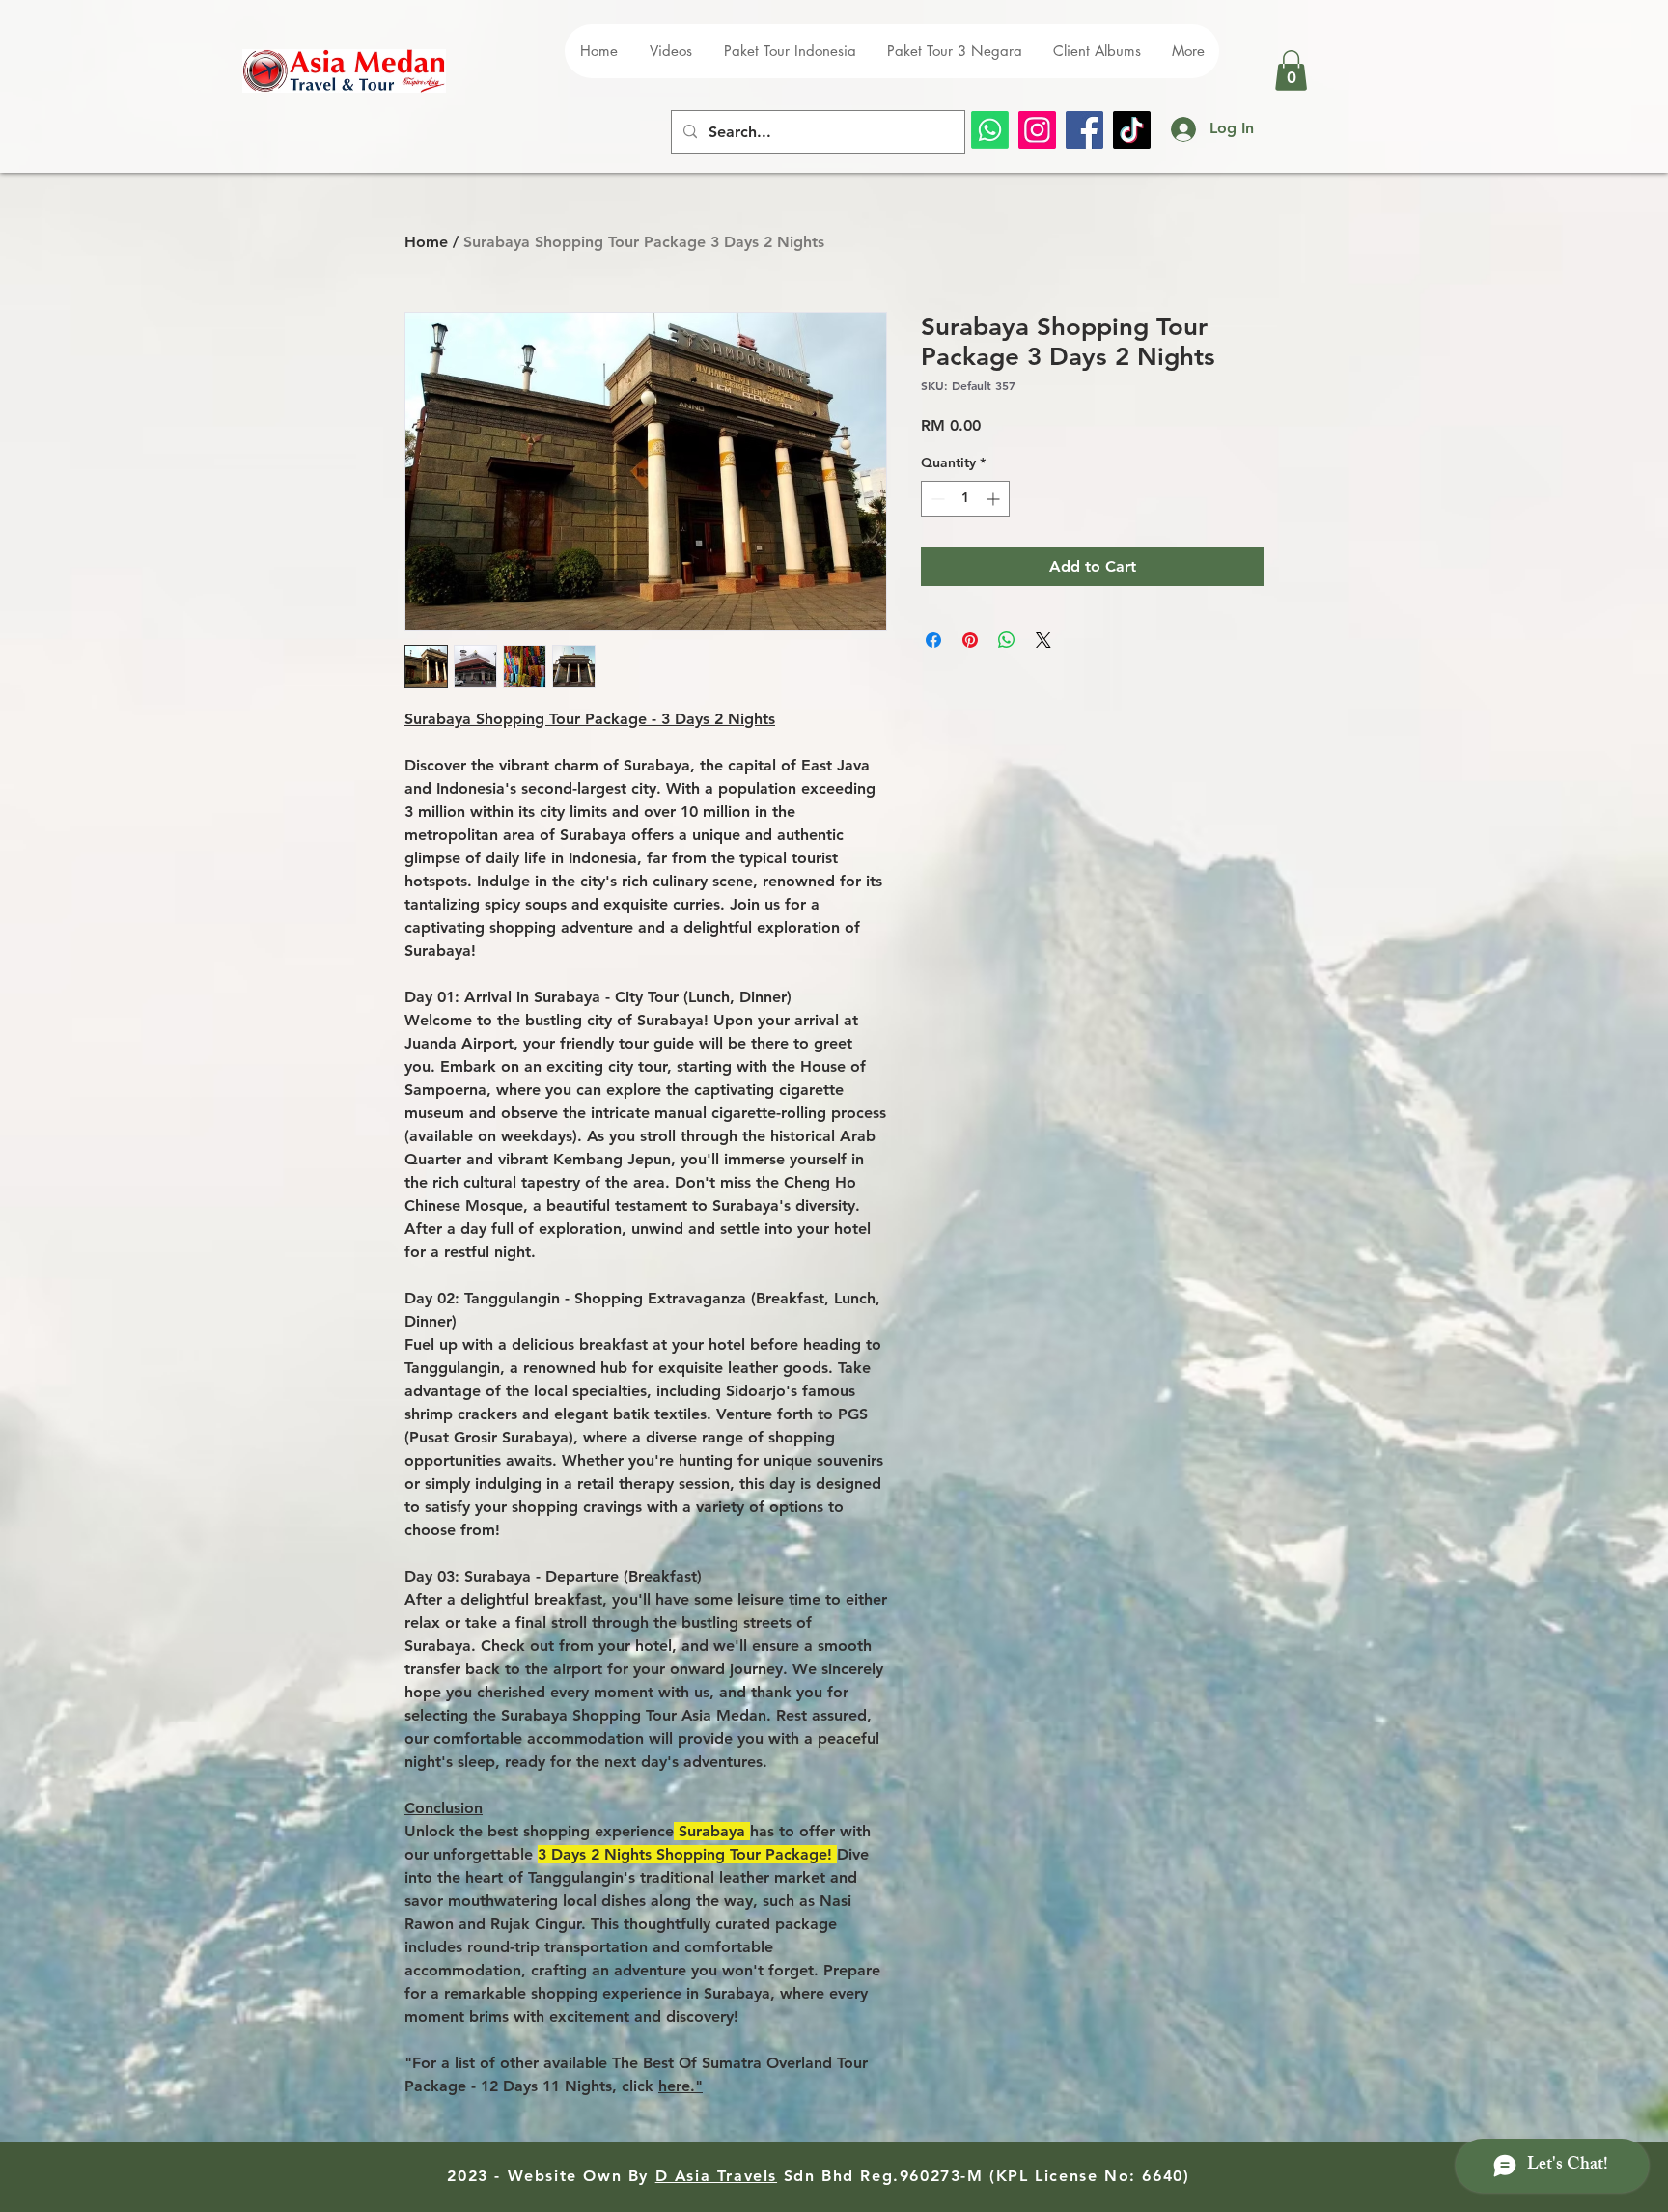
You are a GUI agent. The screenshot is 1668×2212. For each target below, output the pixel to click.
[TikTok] (1132, 130)
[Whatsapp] (990, 130)
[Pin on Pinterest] (970, 640)
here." (681, 2086)
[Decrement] (936, 499)
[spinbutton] (965, 499)
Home (426, 242)
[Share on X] (1043, 640)
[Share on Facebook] (933, 640)
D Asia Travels (716, 2176)
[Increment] (995, 499)
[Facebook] (1084, 130)
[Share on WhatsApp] (1007, 640)
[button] (1291, 70)
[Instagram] (1037, 130)
